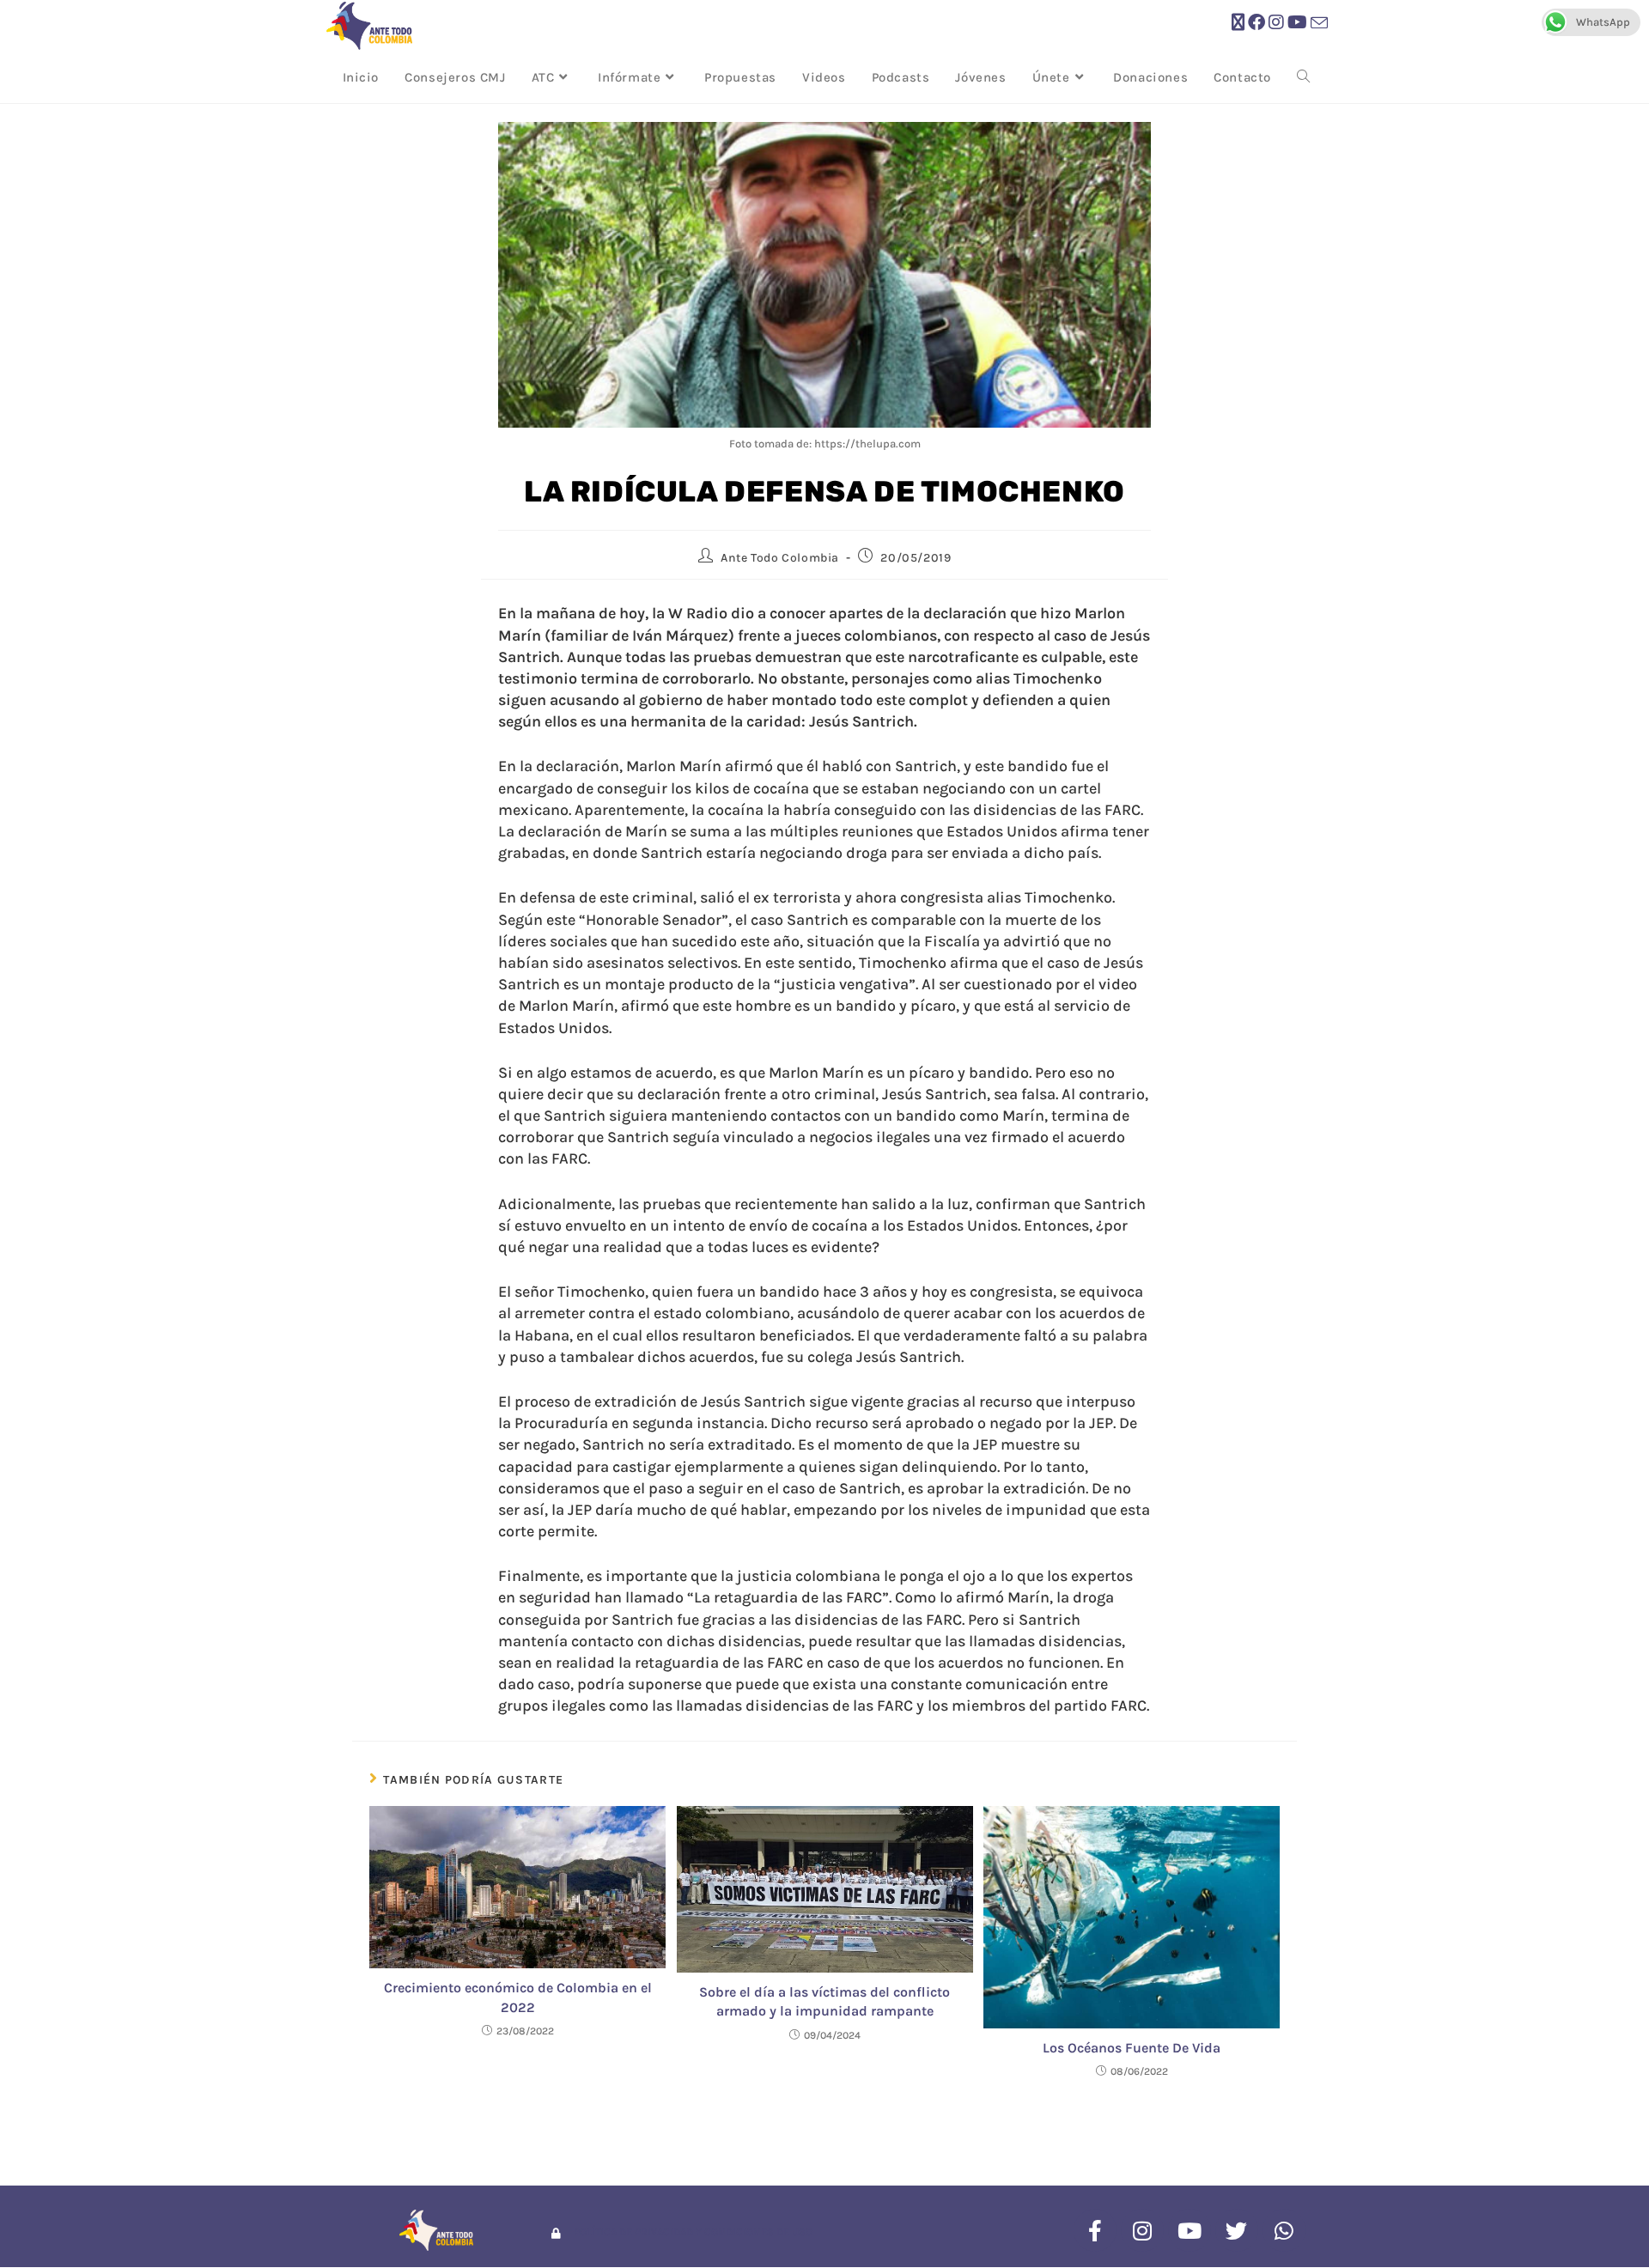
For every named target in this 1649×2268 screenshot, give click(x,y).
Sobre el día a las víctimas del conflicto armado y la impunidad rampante (824, 2001)
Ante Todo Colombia (780, 558)
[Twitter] (1237, 2230)
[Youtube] (1190, 2230)
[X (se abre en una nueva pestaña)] (1238, 23)
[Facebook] (1095, 2230)
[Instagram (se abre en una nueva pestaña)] (1276, 23)
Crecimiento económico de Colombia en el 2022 (518, 1997)
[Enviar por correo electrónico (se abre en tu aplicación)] (1319, 24)
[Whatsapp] (1284, 2230)
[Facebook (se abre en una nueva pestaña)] (1257, 23)
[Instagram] (1142, 2230)
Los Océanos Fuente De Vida (1132, 2048)
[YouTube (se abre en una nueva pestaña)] (1297, 23)
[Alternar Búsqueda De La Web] (1303, 77)
